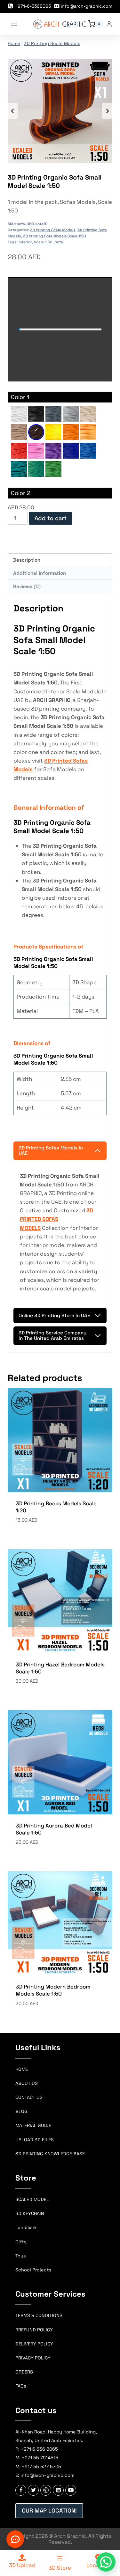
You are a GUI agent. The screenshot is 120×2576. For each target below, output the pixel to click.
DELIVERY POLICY (34, 2344)
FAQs (21, 2386)
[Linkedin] (58, 2490)
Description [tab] (27, 560)
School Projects (33, 2270)
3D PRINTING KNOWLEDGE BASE (50, 2154)
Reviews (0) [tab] (27, 586)
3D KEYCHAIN (30, 2213)
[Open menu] (14, 24)
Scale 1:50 (43, 242)
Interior (25, 242)
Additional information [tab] (40, 573)
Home (14, 43)
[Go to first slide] (107, 111)
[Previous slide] (13, 111)
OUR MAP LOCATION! (49, 2510)
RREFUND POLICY (34, 2330)
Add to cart (51, 518)
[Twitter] (33, 2490)
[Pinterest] (46, 2490)
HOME (22, 2069)
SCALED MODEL (32, 2199)
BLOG (21, 2111)
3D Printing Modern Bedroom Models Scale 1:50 (53, 1990)
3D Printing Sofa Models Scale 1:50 (55, 236)
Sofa (59, 242)
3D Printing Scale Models (52, 43)
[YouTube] (71, 2490)
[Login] (109, 24)
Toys (21, 2256)
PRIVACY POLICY (33, 2358)
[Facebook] (21, 2490)
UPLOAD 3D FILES (35, 2140)
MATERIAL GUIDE (33, 2125)
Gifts (21, 2242)
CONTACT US (29, 2097)
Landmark (26, 2227)
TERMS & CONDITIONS (39, 2315)
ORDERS (24, 2372)
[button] (106, 2562)
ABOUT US (27, 2083)
